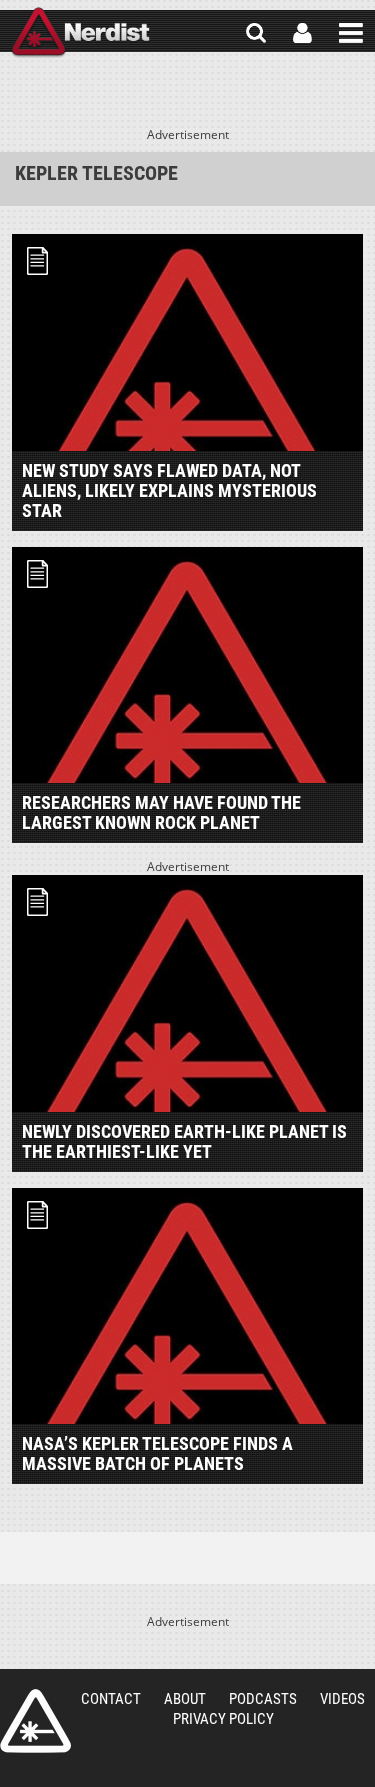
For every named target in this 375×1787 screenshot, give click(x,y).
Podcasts (263, 1699)
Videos (342, 1699)
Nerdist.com (35, 1721)
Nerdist (80, 33)
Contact (111, 1699)
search (256, 33)
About (185, 1699)
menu (351, 33)
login (302, 33)
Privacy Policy (223, 1719)
